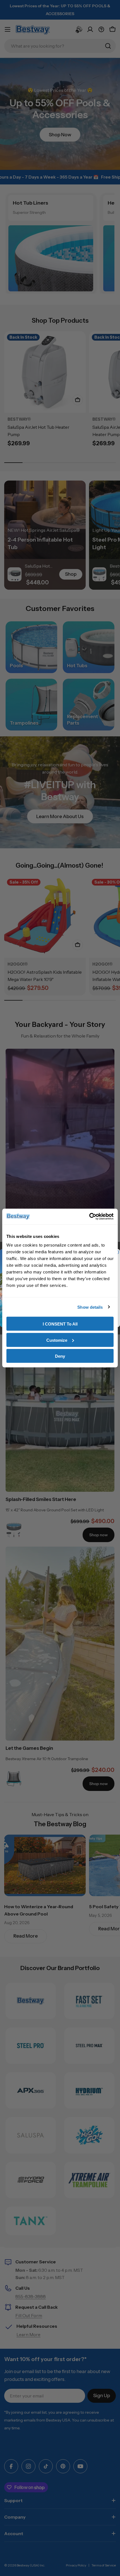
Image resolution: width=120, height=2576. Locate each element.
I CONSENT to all (60, 1324)
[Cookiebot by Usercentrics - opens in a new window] (89, 1217)
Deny (60, 1356)
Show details (90, 1307)
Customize (57, 1340)
